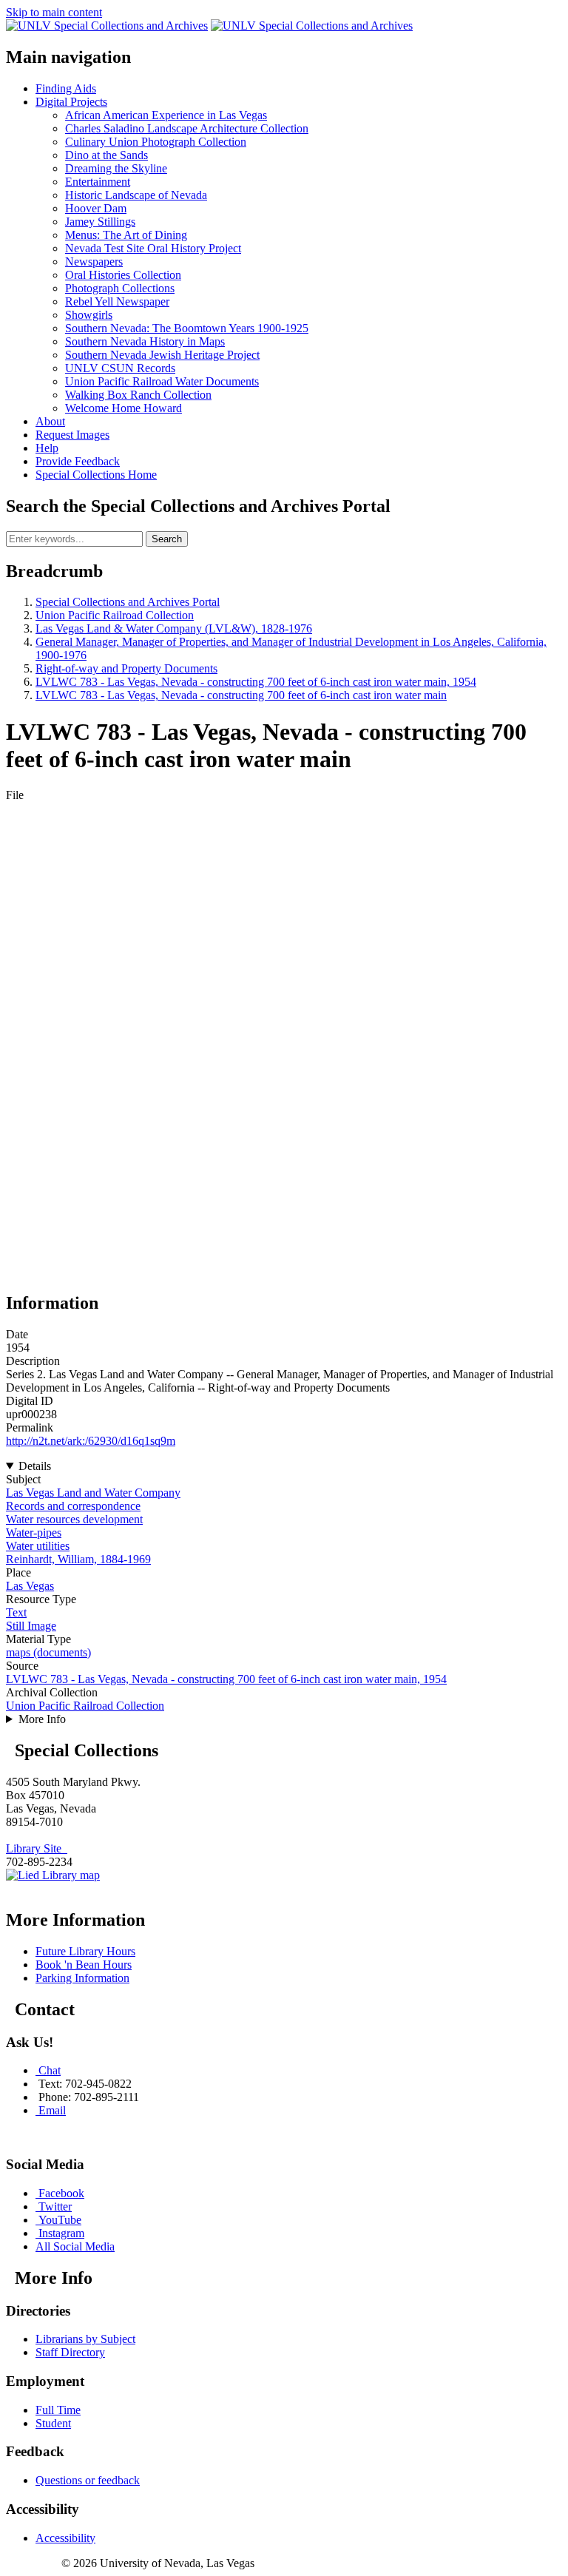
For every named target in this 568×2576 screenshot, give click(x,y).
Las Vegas (30, 1586)
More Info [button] (42, 1719)
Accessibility (65, 2538)
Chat (50, 2070)
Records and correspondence (73, 1506)
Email (52, 2110)
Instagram (61, 2233)
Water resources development (74, 1519)
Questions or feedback (88, 2480)
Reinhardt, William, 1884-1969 (78, 1559)
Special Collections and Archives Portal (128, 602)
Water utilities (38, 1546)
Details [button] (35, 1466)
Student (53, 2423)
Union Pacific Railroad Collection (115, 615)
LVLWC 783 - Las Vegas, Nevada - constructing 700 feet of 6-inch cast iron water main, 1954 (256, 682)
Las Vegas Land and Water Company (93, 1493)
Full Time (58, 2410)
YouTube (60, 2220)
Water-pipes (34, 1533)
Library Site (37, 1848)
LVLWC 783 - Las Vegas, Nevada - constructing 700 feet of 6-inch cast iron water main (241, 695)
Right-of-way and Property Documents (126, 668)
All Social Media (75, 2246)
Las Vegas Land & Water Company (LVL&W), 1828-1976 (174, 628)
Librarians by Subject (85, 2339)
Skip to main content (54, 12)
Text (16, 1612)
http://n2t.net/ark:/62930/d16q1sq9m (91, 1441)
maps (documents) (48, 1652)
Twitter (55, 2206)
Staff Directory (70, 2352)
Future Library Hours (85, 1951)
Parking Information (82, 1978)
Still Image (31, 1626)
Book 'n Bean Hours (84, 1965)
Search (167, 539)
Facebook (61, 2193)
